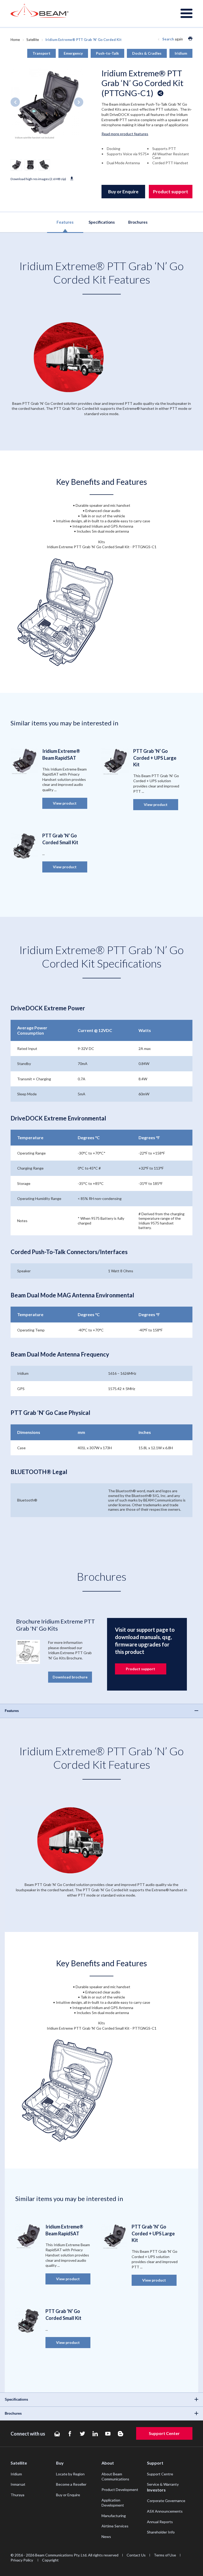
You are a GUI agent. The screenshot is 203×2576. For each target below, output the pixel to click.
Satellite (33, 40)
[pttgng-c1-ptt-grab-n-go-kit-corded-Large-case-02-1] (44, 165)
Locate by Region (70, 2474)
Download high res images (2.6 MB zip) (38, 179)
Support (155, 2463)
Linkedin (95, 2434)
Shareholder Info (161, 2532)
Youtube (108, 2434)
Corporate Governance (166, 2501)
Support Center (164, 2433)
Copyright (50, 2560)
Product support (171, 192)
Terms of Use (165, 2555)
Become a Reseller (71, 2484)
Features (65, 222)
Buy (60, 2463)
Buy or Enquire (123, 192)
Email (57, 2434)
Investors (156, 2490)
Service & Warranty (163, 2484)
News (106, 2537)
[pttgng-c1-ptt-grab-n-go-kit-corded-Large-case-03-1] (30, 165)
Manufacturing (114, 2516)
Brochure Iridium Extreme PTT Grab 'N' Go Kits (56, 1625)
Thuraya (17, 2495)
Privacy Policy (22, 2560)
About (108, 2463)
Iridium (16, 2474)
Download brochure (70, 1677)
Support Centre (160, 2474)
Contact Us (136, 2555)
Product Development (120, 2490)
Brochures (138, 222)
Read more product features (125, 134)
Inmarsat (18, 2484)
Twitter (82, 2434)
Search (168, 39)
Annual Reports (160, 2522)
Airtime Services (115, 2526)
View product (65, 803)
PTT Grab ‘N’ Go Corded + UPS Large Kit (155, 758)
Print (190, 39)
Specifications (102, 222)
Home (15, 40)
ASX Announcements (165, 2511)
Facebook (70, 2434)
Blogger (121, 2434)
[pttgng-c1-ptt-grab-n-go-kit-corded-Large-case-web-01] (16, 165)
